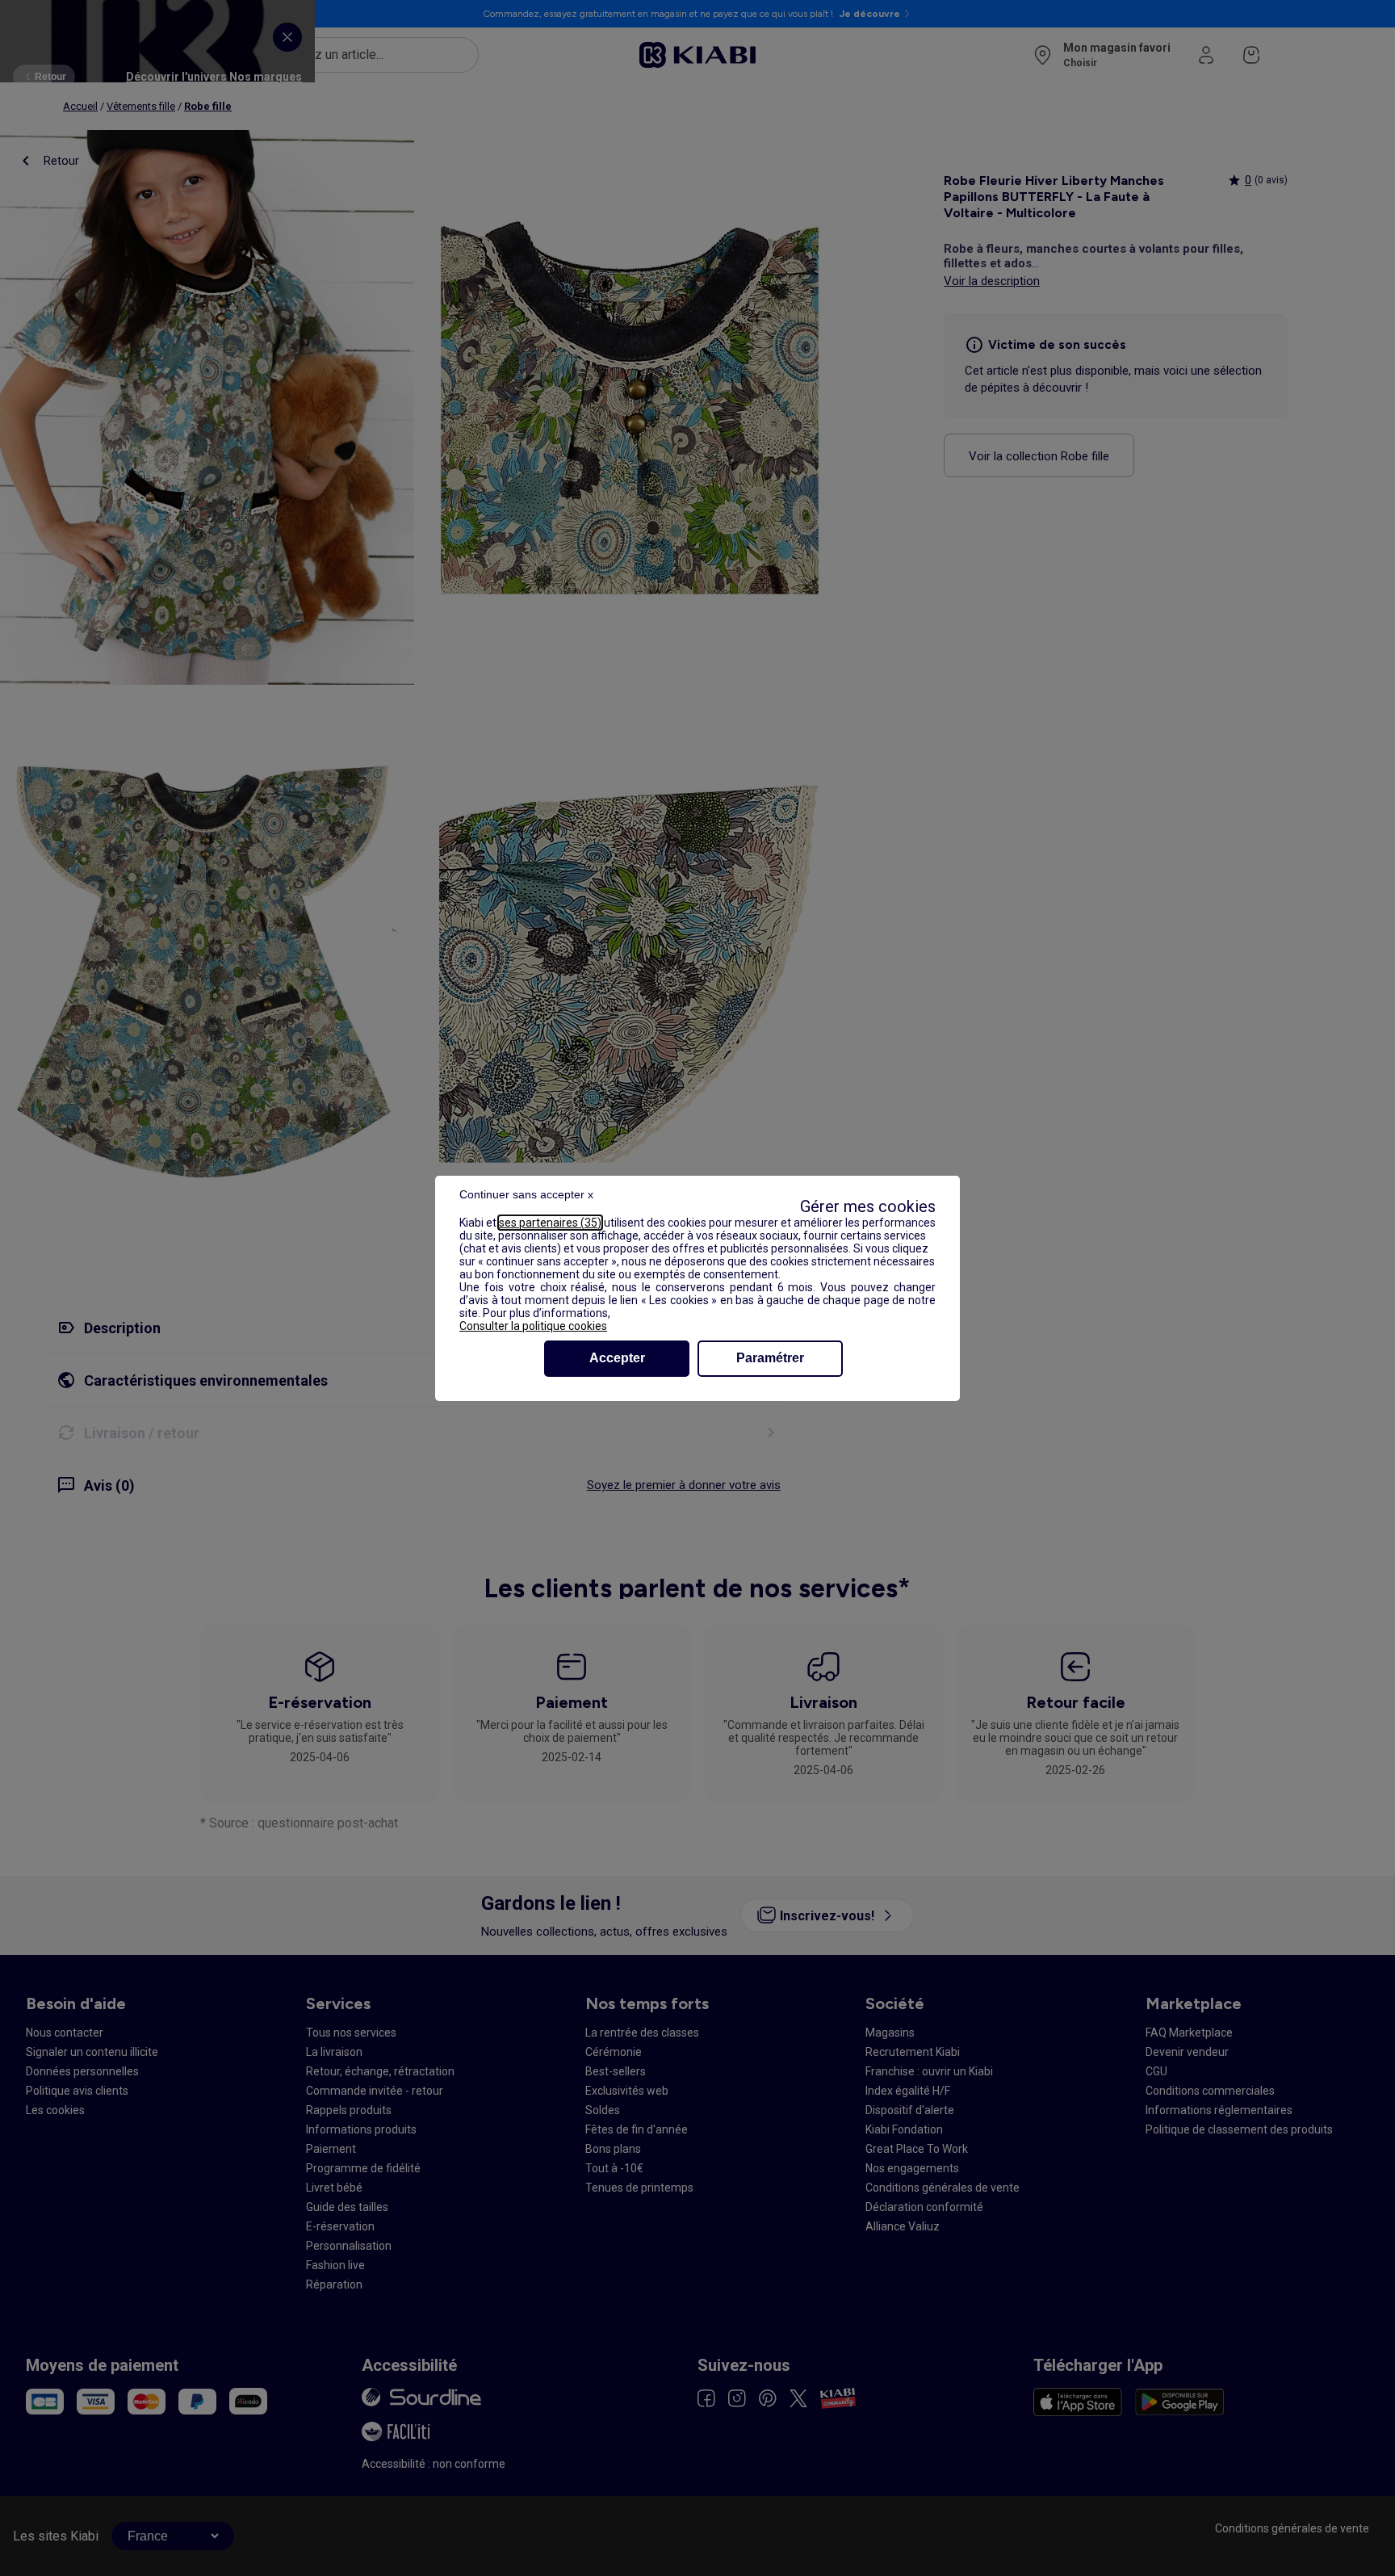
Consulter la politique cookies (533, 1326)
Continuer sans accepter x (526, 1194)
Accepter (617, 1358)
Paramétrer (770, 1358)
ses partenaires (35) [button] (550, 1223)
